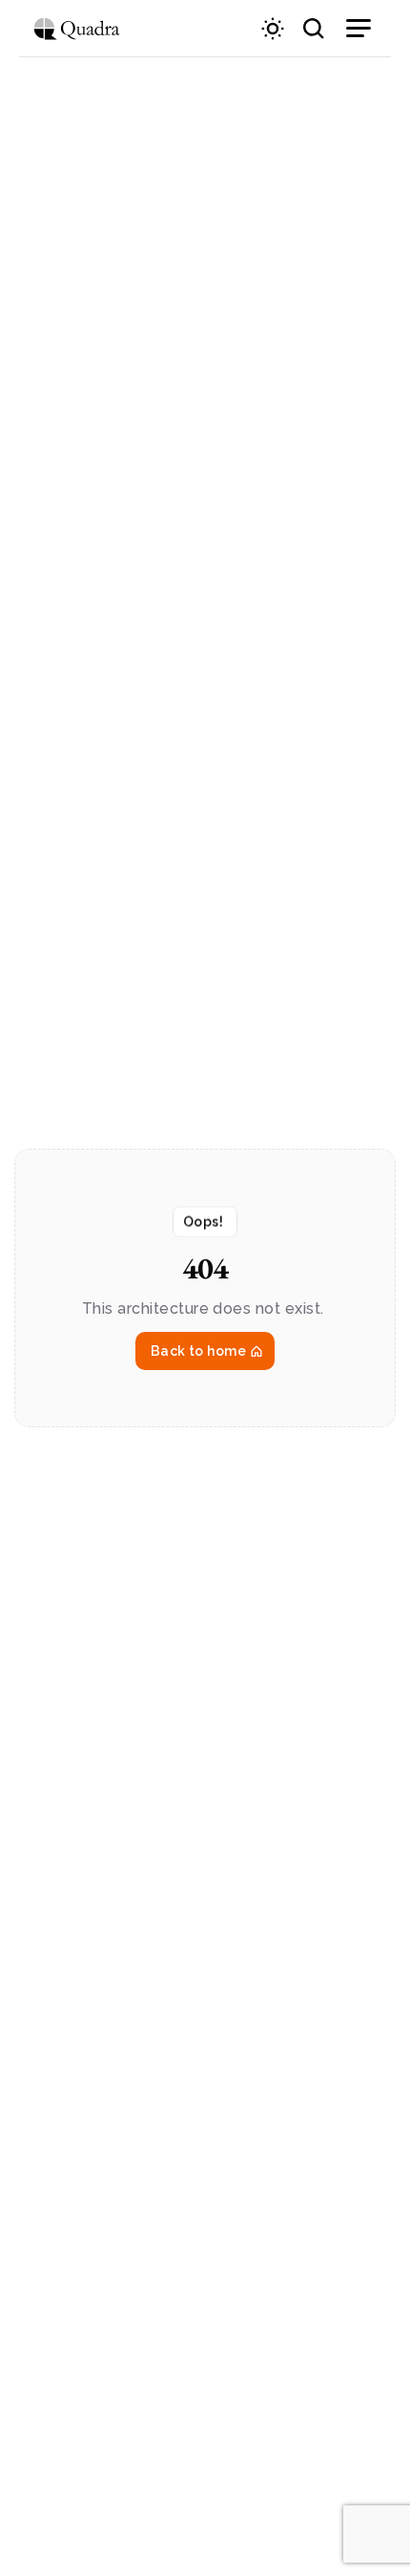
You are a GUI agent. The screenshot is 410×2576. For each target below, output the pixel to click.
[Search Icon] (314, 29)
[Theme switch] (273, 29)
